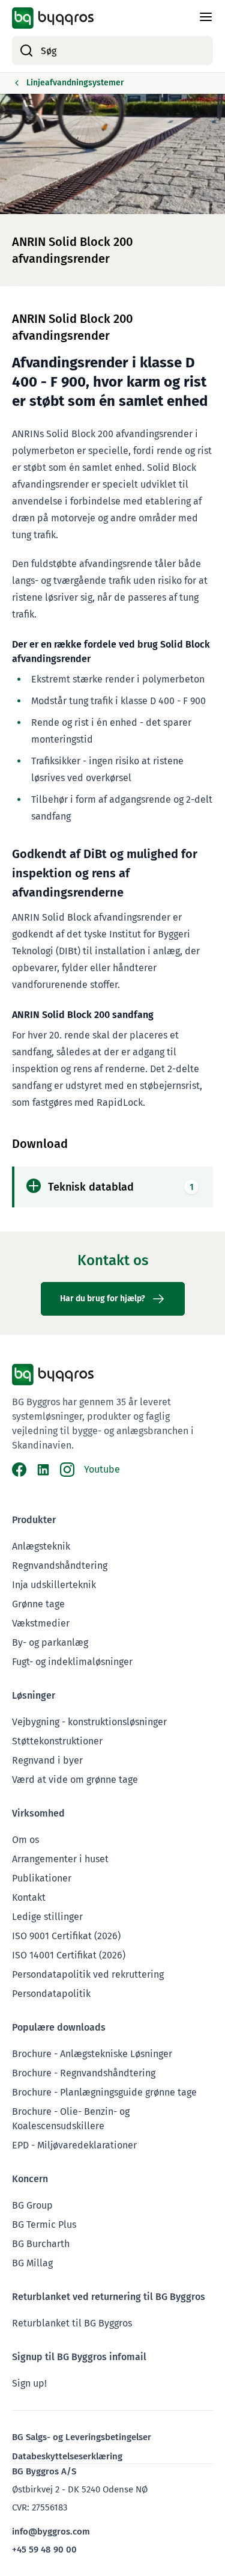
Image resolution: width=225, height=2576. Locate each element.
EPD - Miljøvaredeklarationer (74, 2145)
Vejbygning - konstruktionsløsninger (89, 1722)
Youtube (102, 1469)
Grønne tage (38, 1604)
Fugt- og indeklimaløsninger (72, 1662)
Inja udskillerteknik (54, 1585)
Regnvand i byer (47, 1760)
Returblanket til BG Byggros (72, 2323)
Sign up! (29, 2383)
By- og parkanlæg (50, 1642)
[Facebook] (19, 1470)
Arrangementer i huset (60, 1859)
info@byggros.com (51, 2532)
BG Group (32, 2205)
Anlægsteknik (41, 1546)
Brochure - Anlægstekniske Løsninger (92, 2054)
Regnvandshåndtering (60, 1566)
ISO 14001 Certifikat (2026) (69, 1955)
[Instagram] (67, 1470)
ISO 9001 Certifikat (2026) (66, 1936)
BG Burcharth (41, 2244)
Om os (25, 1840)
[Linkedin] (43, 1470)
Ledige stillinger (47, 1917)
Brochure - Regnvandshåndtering (84, 2073)
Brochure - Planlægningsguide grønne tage (104, 2092)
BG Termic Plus (44, 2225)
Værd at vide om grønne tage (75, 1780)
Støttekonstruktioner (57, 1741)
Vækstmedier (41, 1623)
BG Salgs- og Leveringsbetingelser (82, 2437)
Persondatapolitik (51, 1994)
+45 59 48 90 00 (44, 2550)
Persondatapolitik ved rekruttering (88, 1974)
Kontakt (29, 1897)
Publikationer (42, 1878)
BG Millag (32, 2263)
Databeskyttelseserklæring (67, 2456)
